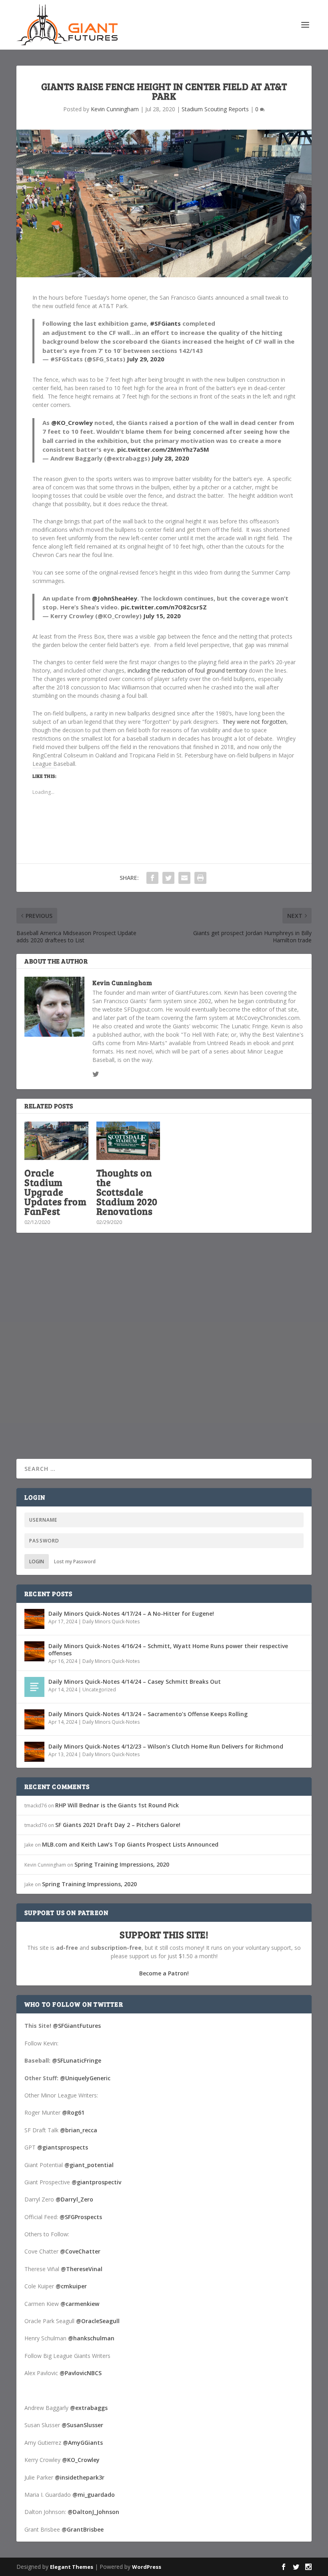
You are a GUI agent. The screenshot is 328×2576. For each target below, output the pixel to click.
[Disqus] (164, 1357)
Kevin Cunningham (115, 109)
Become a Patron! (164, 1973)
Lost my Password (75, 1561)
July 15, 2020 (162, 616)
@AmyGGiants (83, 2443)
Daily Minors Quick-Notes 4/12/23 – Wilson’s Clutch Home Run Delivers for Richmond (166, 1746)
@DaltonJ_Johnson (93, 2512)
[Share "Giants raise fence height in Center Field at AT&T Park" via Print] (200, 878)
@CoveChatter (80, 2251)
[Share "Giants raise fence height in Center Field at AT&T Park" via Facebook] (152, 878)
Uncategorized (99, 1690)
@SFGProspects (81, 2217)
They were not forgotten (254, 722)
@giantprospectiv (96, 2182)
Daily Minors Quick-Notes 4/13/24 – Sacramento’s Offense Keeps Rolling (148, 1714)
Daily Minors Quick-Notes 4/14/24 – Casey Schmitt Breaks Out (135, 1682)
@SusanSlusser (82, 2425)
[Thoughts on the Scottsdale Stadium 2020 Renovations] (128, 1141)
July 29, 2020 (146, 359)
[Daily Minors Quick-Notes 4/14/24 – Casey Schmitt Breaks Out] (34, 1687)
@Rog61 (73, 2112)
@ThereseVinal (82, 2269)
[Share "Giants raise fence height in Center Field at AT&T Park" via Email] (184, 878)
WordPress (147, 2567)
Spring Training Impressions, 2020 (122, 1864)
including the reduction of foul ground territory (187, 670)
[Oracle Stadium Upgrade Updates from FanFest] (56, 1141)
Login (37, 1561)
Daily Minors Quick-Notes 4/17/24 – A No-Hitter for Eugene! (131, 1614)
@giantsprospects (63, 2147)
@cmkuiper (71, 2286)
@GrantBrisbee (83, 2529)
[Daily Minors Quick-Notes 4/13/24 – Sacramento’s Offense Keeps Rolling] (34, 1719)
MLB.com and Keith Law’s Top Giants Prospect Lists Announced (130, 1844)
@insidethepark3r (80, 2477)
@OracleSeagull (98, 2321)
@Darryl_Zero (74, 2199)
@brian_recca (79, 2130)
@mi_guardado (94, 2495)
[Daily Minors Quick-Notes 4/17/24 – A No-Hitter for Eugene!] (34, 1619)
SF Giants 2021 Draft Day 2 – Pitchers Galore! (118, 1825)
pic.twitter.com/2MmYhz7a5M (163, 449)
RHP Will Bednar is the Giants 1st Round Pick (117, 1805)
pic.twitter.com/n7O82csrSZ (164, 607)
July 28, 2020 (170, 458)
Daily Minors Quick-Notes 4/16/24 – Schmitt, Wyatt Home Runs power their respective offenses (168, 1650)
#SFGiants (165, 323)
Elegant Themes (72, 2567)
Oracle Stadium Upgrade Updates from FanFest (55, 1192)
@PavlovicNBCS (81, 2373)
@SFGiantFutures (77, 2026)
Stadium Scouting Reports (215, 109)
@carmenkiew (80, 2304)
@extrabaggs (89, 2408)
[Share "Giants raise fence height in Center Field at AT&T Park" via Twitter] (168, 878)
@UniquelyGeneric (85, 2078)
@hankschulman (91, 2338)
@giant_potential (89, 2165)
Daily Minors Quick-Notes (111, 1622)
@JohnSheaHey (115, 598)
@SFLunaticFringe (77, 2060)
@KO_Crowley (72, 423)
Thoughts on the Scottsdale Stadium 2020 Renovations (127, 1192)
